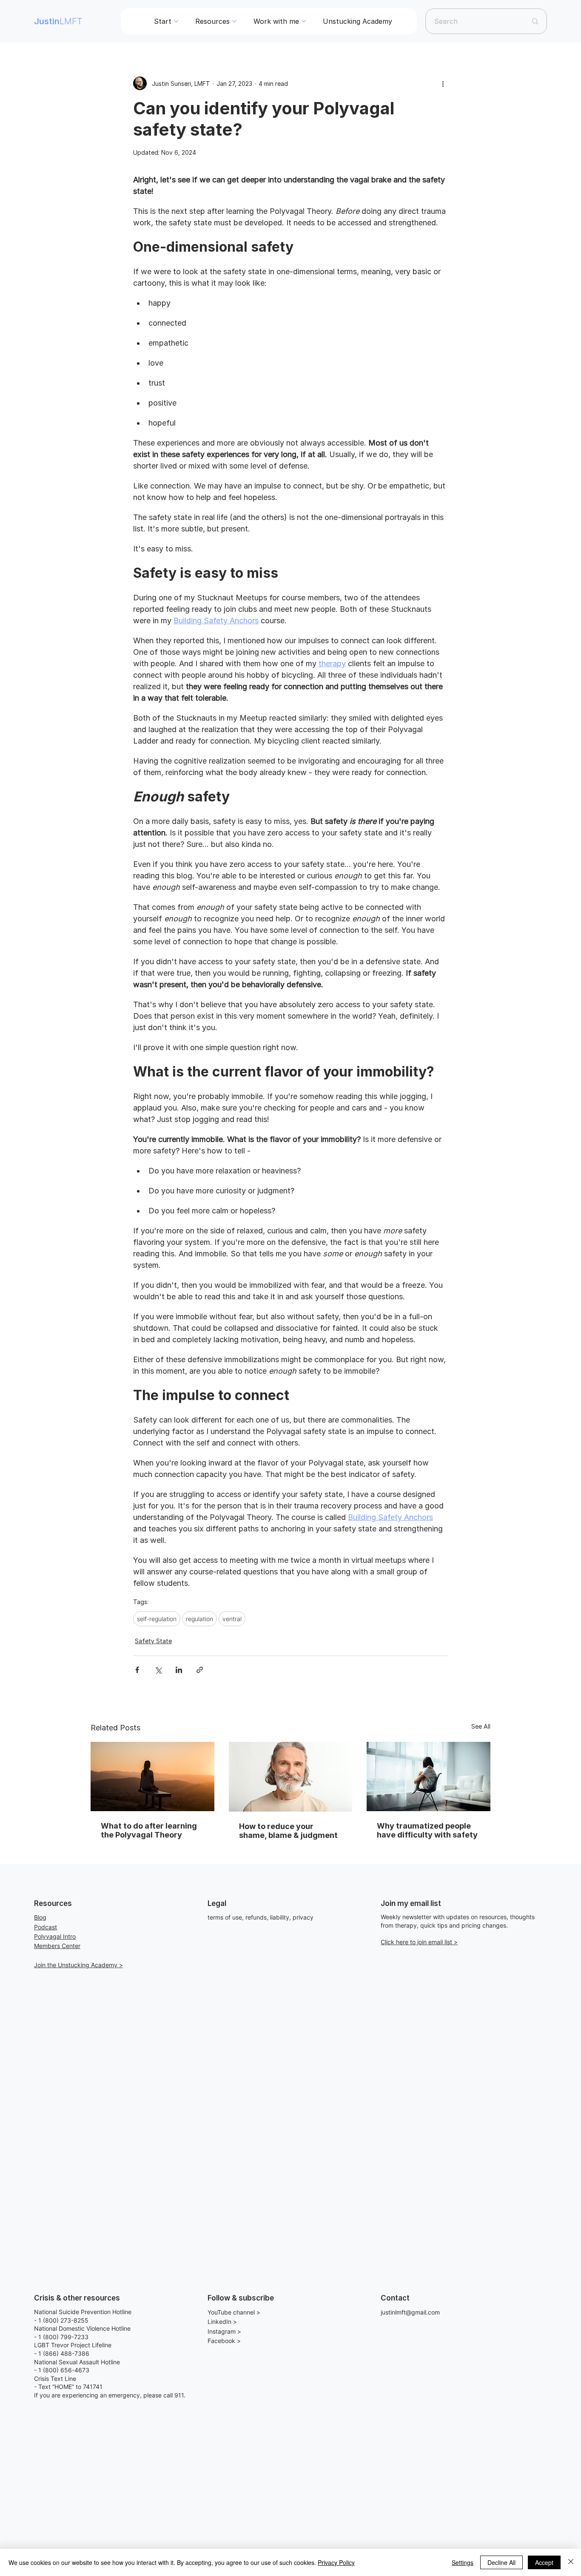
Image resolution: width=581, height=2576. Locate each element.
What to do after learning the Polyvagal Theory (149, 1830)
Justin (58, 21)
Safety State (153, 1641)
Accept (544, 2562)
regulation (199, 1619)
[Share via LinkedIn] (179, 1670)
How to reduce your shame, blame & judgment (288, 1831)
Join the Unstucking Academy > (78, 1965)
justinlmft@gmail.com (410, 2312)
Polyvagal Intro (55, 1936)
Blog (40, 1917)
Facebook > (224, 2341)
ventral (232, 1619)
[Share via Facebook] (137, 1670)
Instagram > (224, 2331)
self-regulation (157, 1619)
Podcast (46, 1927)
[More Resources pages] (234, 21)
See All (481, 1726)
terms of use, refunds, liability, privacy (261, 1917)
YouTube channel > (234, 2312)
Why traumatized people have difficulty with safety (427, 1830)
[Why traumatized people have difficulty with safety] (429, 1777)
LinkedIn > (222, 2322)
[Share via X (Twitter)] (158, 1670)
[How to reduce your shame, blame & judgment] (291, 1777)
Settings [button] (463, 2562)
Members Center (57, 1946)
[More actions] (443, 83)
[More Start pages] (176, 21)
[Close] (571, 2562)
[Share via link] (200, 1670)
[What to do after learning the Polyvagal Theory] (152, 1777)
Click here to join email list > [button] (419, 1942)
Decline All (501, 2562)
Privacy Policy (336, 2562)
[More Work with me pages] (304, 21)
